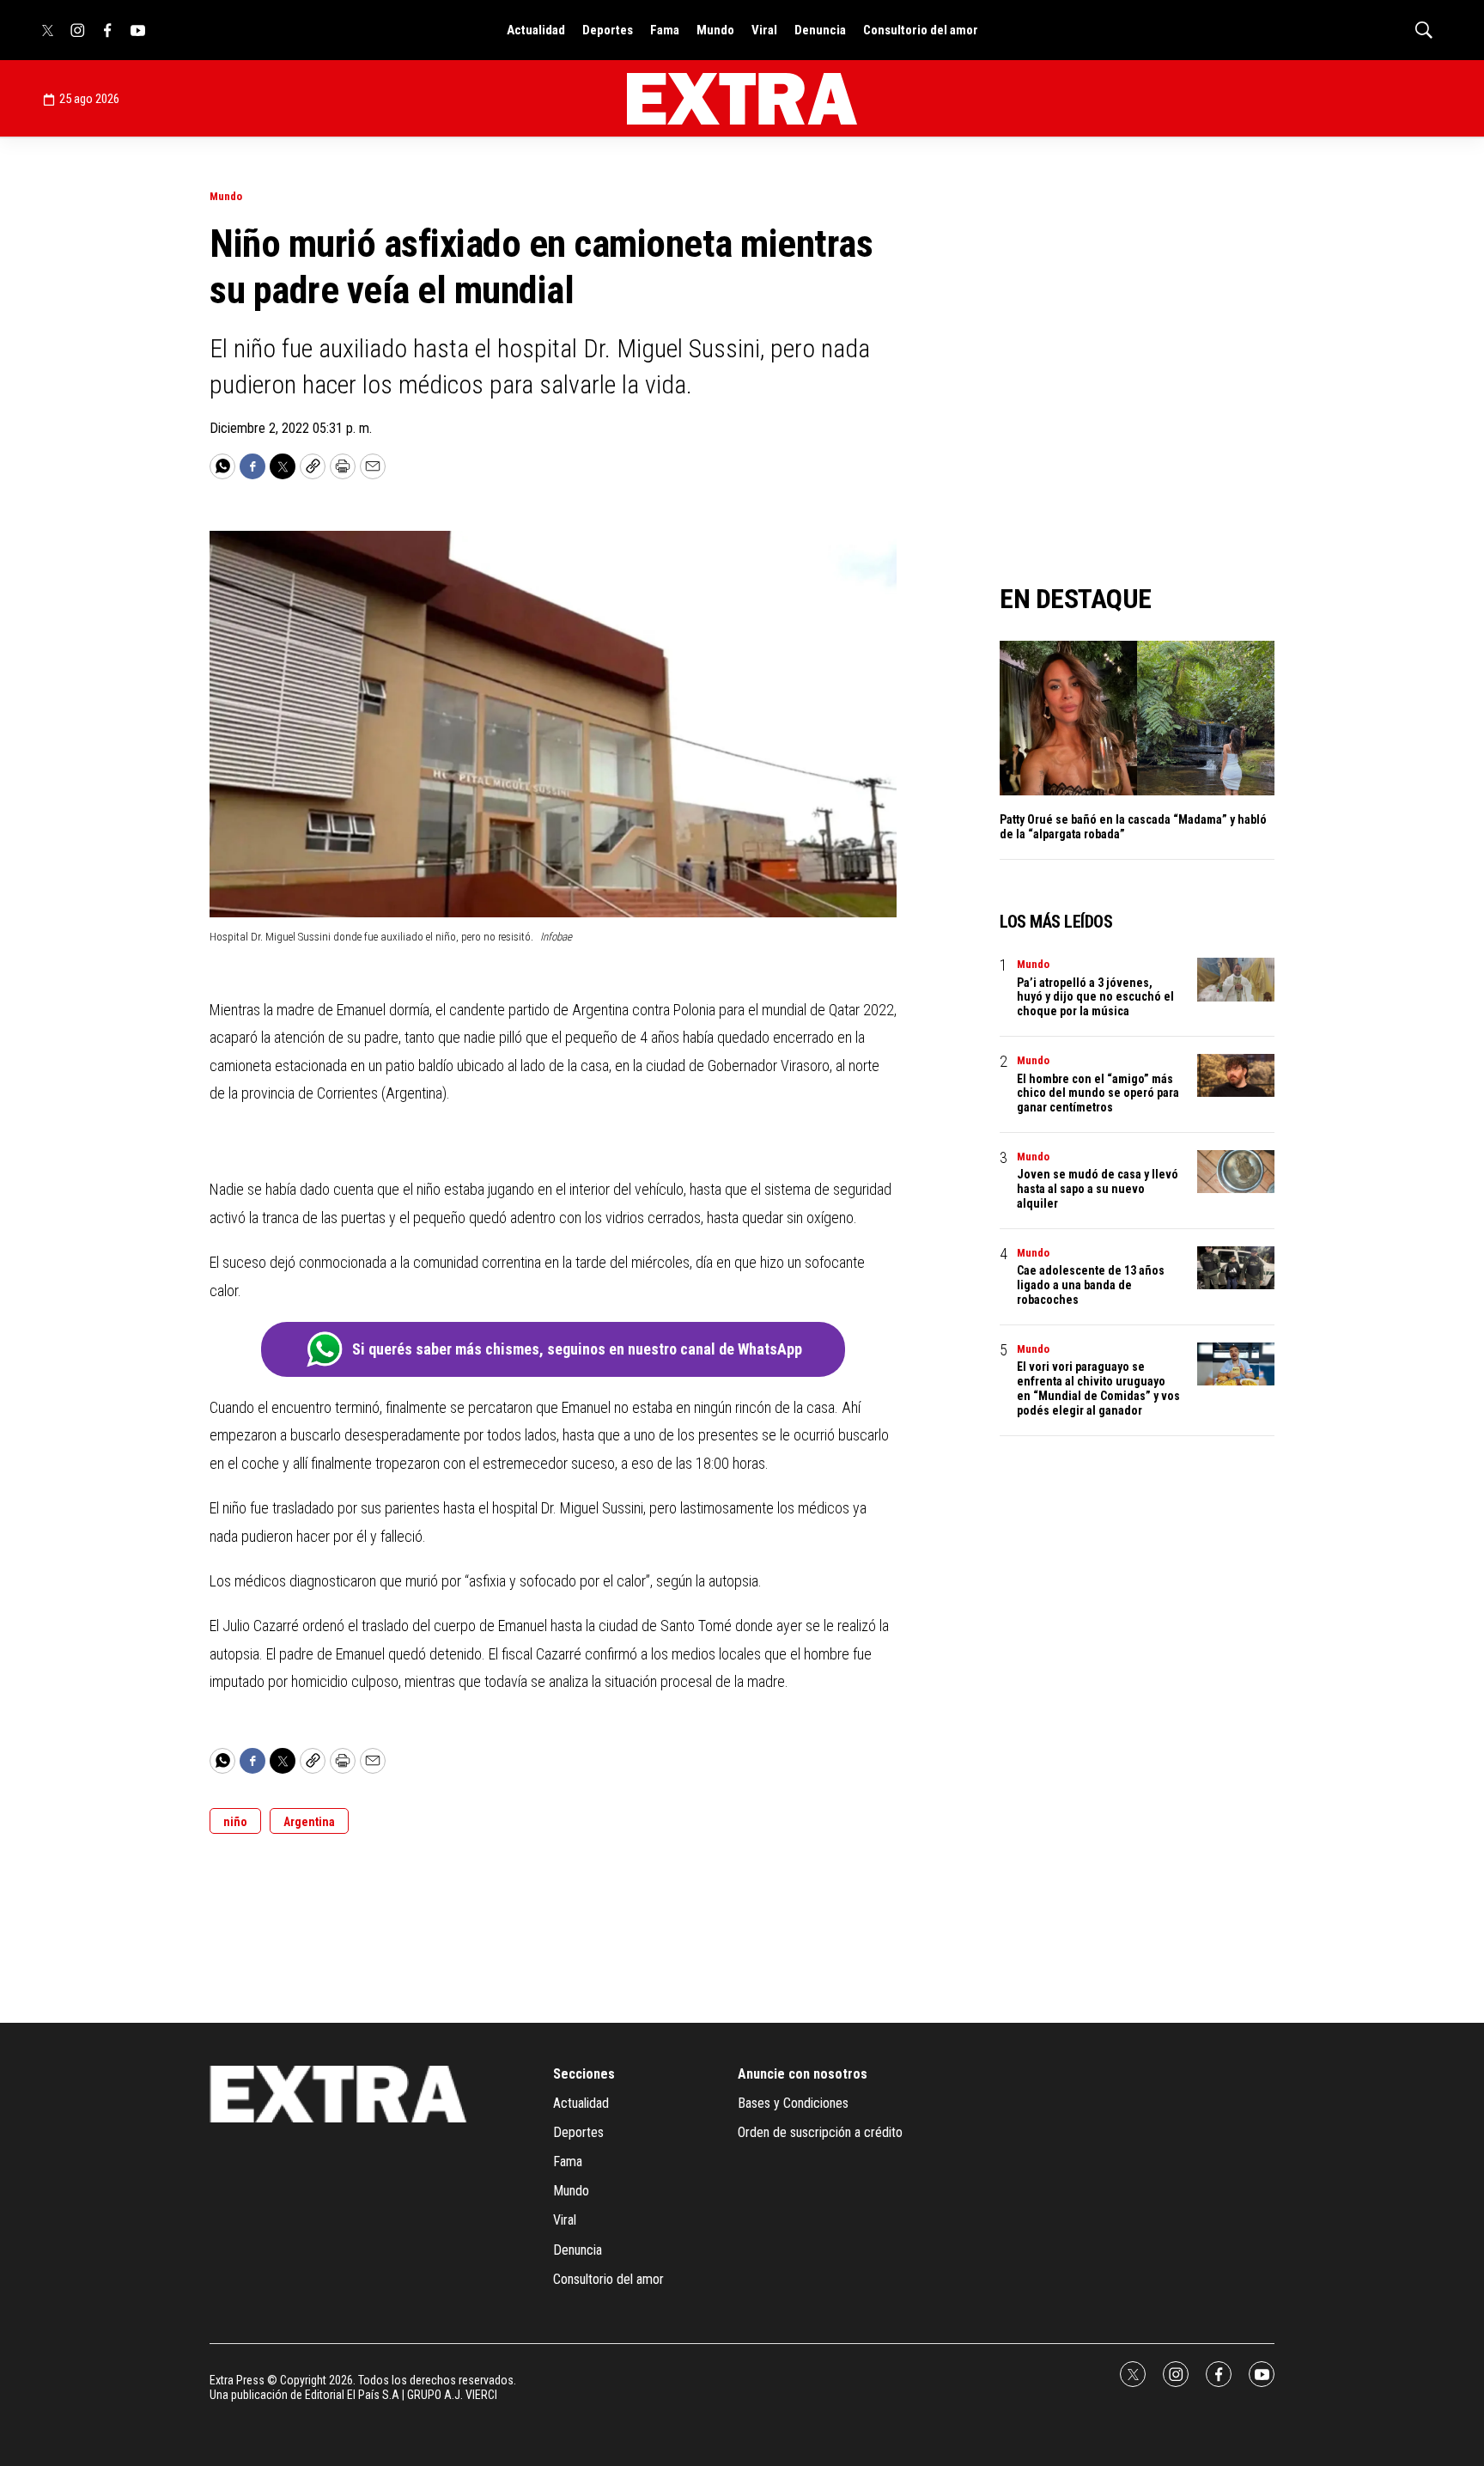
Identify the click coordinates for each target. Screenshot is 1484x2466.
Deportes (608, 30)
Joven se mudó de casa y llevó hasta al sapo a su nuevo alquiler (1098, 1189)
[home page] (742, 99)
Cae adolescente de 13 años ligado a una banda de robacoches (1091, 1285)
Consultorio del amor (921, 30)
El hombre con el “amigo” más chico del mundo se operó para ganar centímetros (1098, 1093)
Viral (764, 30)
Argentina (309, 1822)
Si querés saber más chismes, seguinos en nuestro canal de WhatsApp (577, 1349)
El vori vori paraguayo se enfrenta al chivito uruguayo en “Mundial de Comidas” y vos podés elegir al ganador (1098, 1388)
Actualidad (536, 30)
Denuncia (820, 30)
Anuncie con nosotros (803, 2074)
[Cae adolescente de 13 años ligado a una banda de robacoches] (1236, 1268)
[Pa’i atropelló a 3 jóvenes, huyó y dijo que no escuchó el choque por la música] (1236, 980)
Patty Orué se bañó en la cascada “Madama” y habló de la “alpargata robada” (1133, 827)
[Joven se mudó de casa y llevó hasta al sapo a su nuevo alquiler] (1236, 1172)
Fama (665, 30)
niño (235, 1822)
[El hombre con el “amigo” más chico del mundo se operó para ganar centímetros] (1236, 1076)
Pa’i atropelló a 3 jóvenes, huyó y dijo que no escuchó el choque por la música (1095, 997)
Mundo (715, 30)
